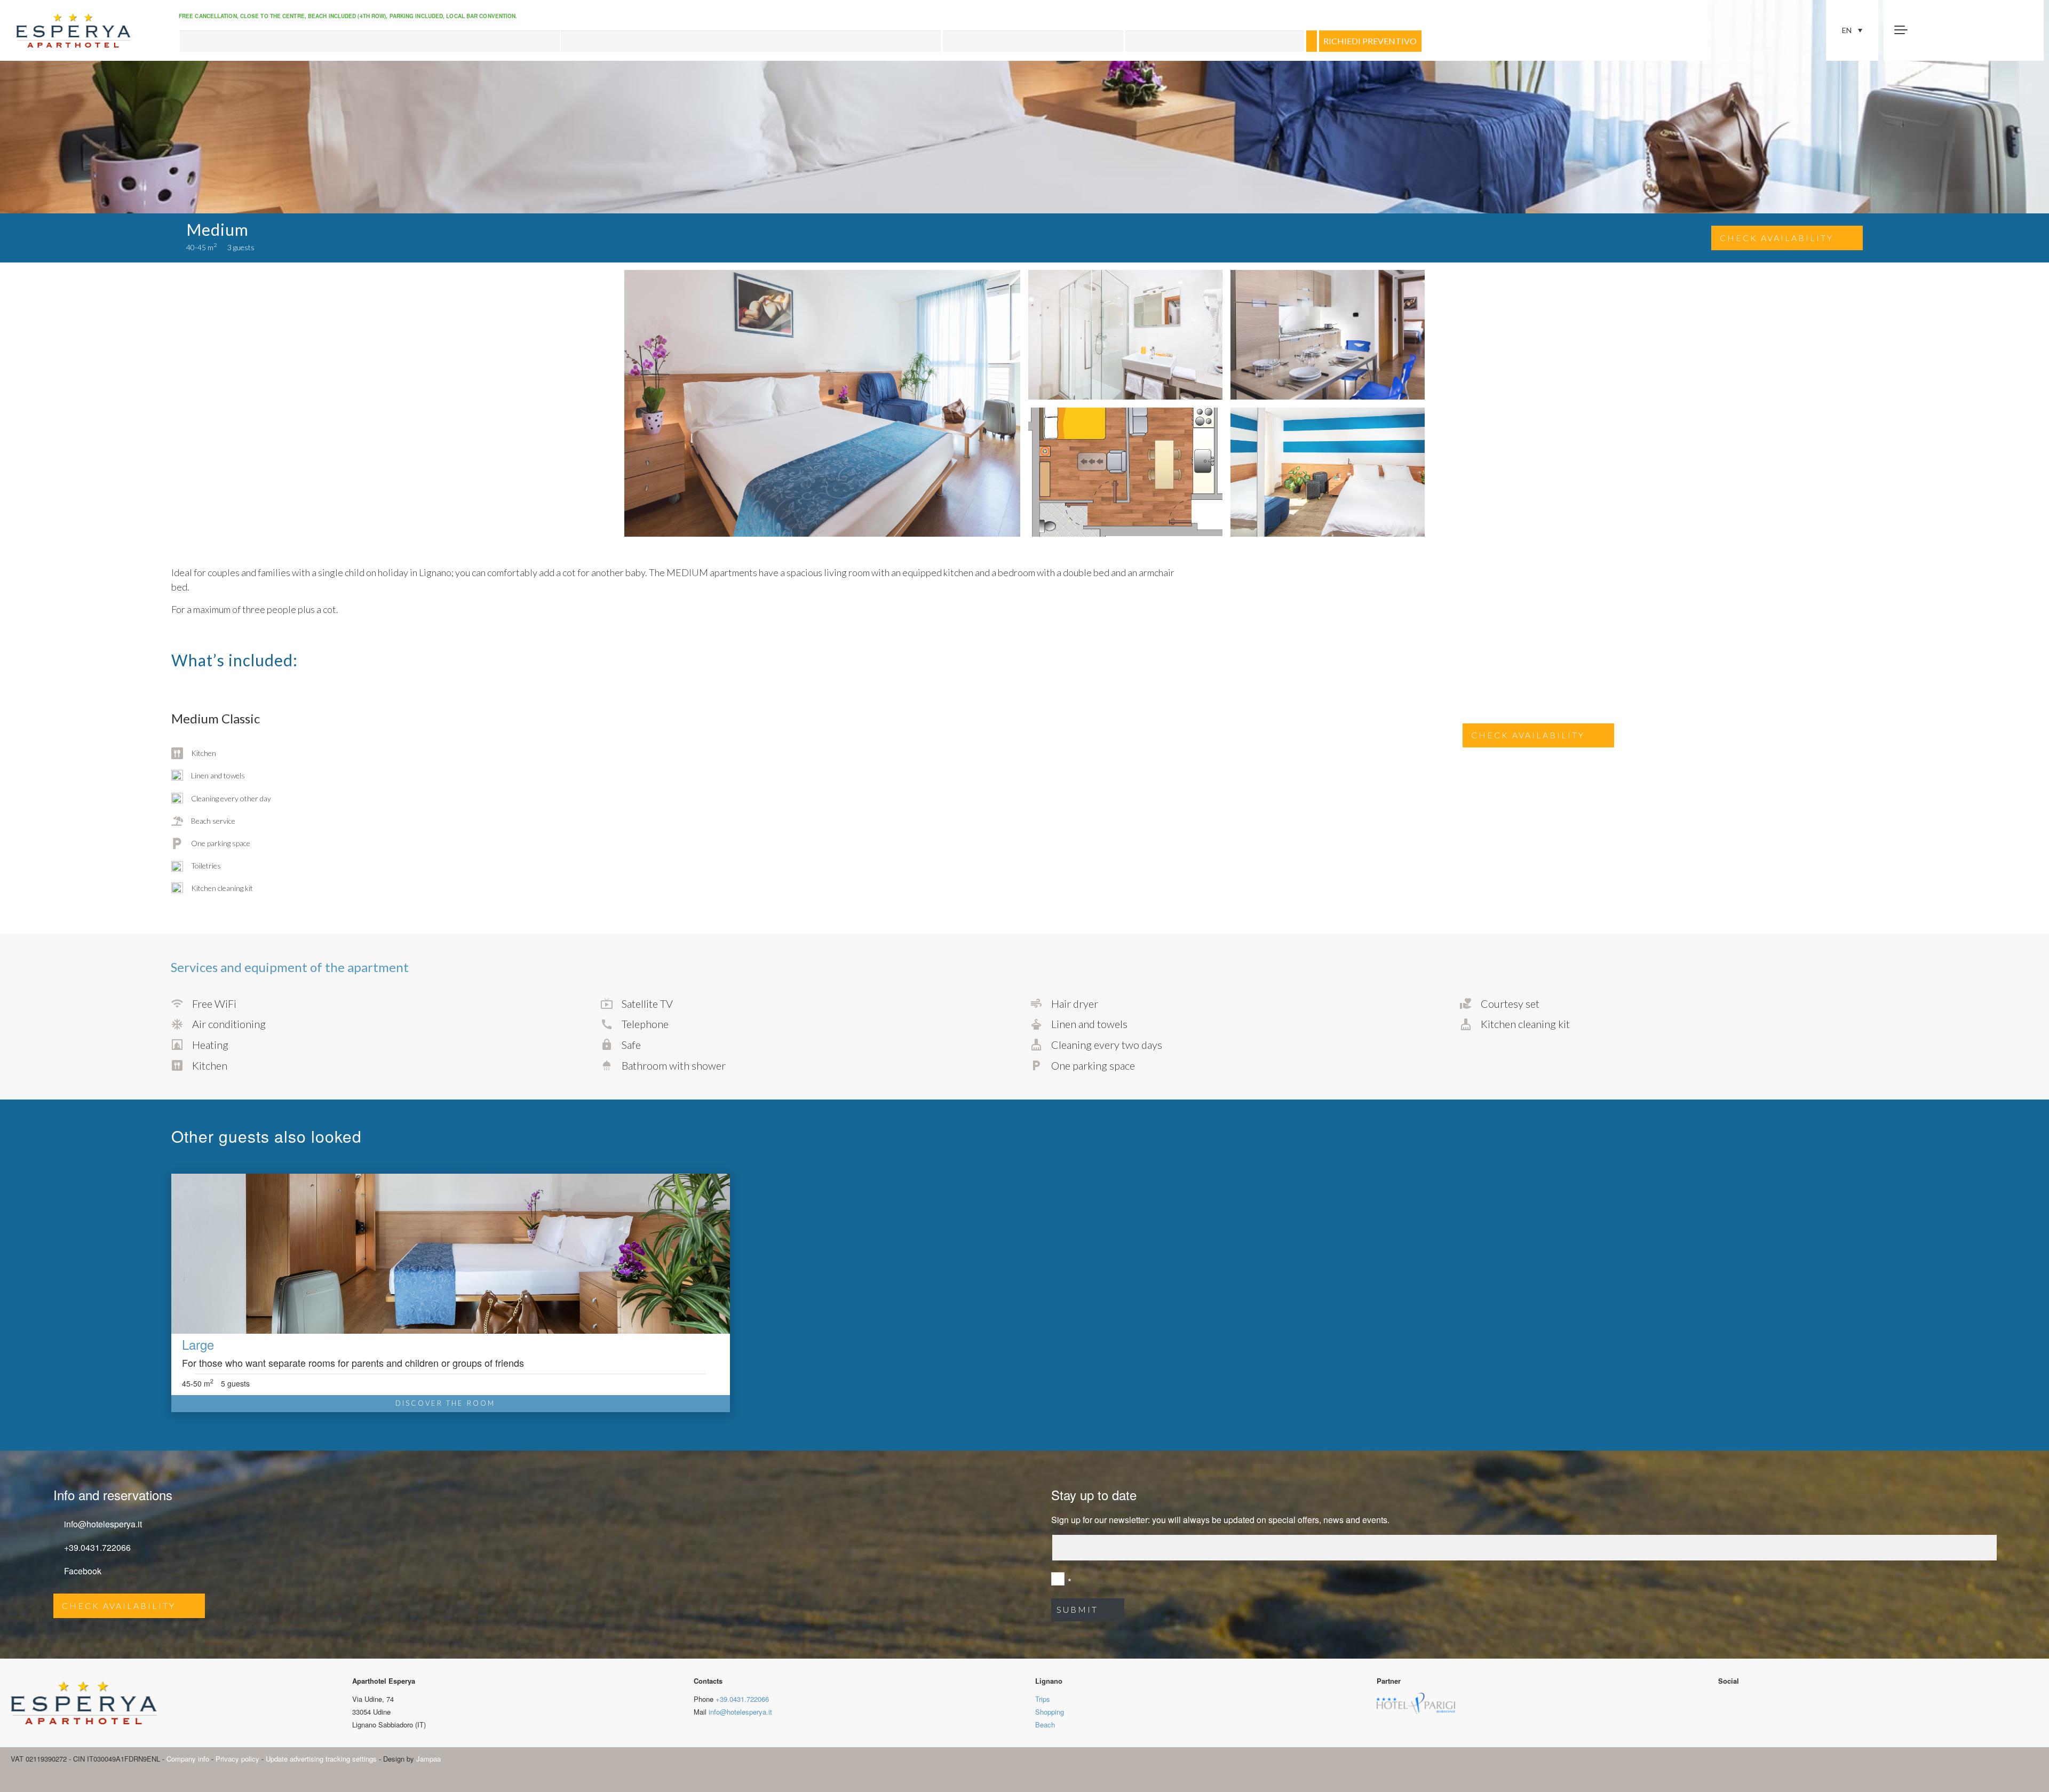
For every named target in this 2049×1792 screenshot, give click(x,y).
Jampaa (428, 1759)
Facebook (83, 1571)
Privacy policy (237, 1759)
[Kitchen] (194, 753)
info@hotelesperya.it (103, 1524)
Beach (1045, 1725)
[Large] (451, 1254)
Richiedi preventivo (1370, 41)
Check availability (1777, 238)
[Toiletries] (197, 866)
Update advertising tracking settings (321, 1759)
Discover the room (445, 1403)
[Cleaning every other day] (221, 798)
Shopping (1050, 1712)
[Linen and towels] (208, 776)
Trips (1043, 1699)
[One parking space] (211, 844)
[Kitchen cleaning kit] (212, 889)
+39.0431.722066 (97, 1547)
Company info (188, 1759)
